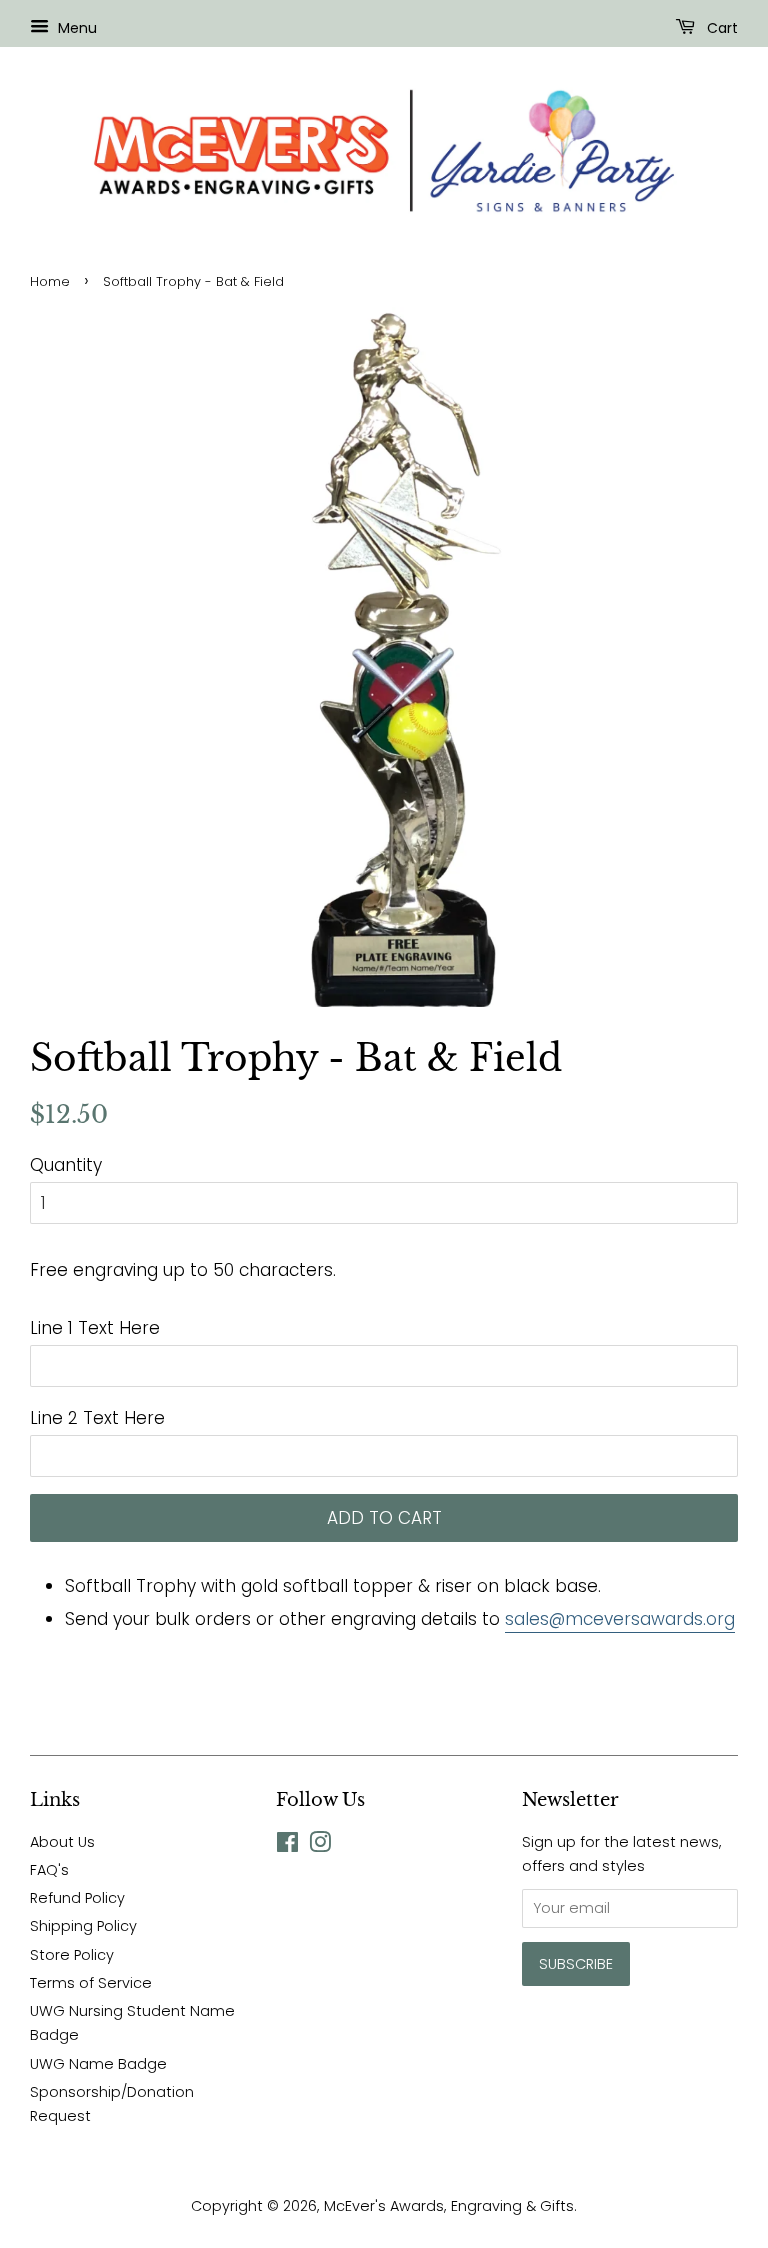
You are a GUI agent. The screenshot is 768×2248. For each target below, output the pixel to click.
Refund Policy (77, 1898)
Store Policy (72, 1955)
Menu (75, 28)
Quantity (66, 1165)
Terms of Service (91, 1983)
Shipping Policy (83, 1926)
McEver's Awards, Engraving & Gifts (449, 2206)
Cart (720, 28)
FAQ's (49, 1870)
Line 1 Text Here (95, 1328)
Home (50, 281)
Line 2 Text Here (97, 1418)
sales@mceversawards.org (620, 1619)
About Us (62, 1842)
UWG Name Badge (98, 2064)
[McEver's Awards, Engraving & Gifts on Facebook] (287, 1846)
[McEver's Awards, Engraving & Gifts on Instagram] (320, 1846)
